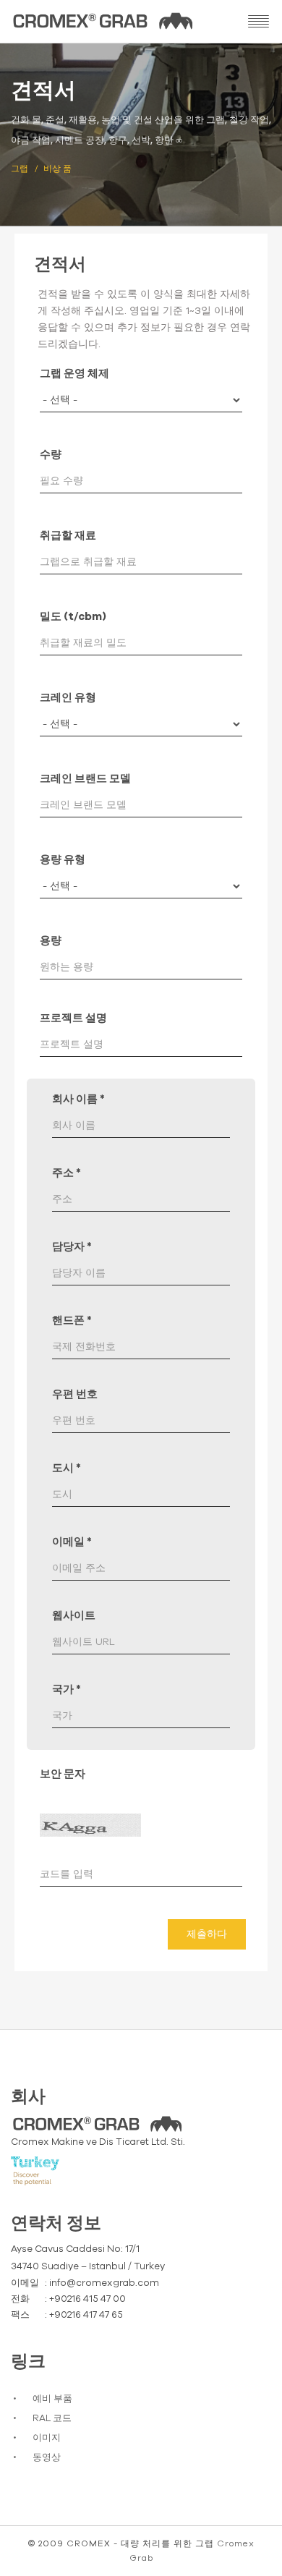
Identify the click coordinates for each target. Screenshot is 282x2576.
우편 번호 (75, 1394)
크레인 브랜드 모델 (85, 779)
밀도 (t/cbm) (73, 617)
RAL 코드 (52, 2419)
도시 (67, 1468)
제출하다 (207, 1934)
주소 (67, 1173)
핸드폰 (72, 1321)
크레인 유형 (68, 698)
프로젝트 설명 (73, 1018)
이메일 (72, 1542)
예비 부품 (52, 2399)
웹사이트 (74, 1616)
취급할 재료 (68, 536)
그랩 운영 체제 (74, 374)
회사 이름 (78, 1099)
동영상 (47, 2458)
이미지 (47, 2438)
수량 (51, 455)
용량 (51, 941)
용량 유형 (63, 860)
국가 (67, 1689)
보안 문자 (63, 1774)
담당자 (72, 1247)
